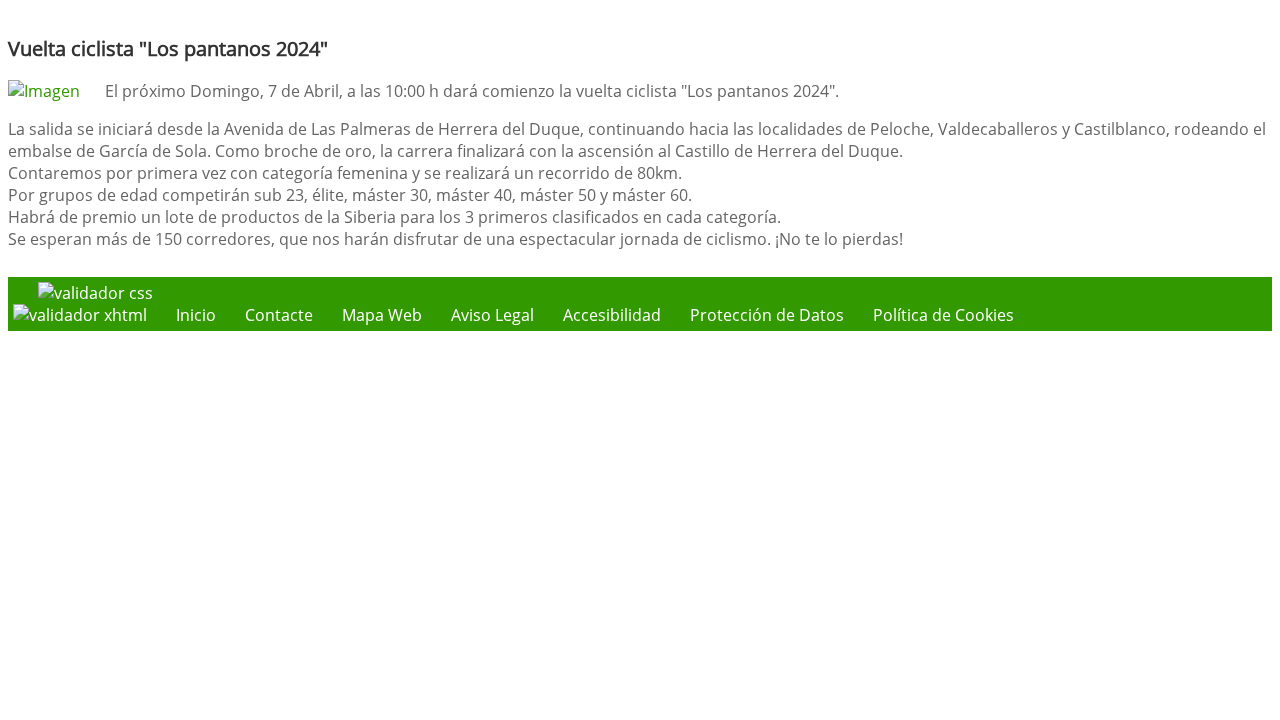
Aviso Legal (492, 315)
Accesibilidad (612, 315)
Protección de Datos (767, 315)
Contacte (279, 315)
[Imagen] (44, 91)
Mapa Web (382, 315)
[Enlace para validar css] (95, 293)
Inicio (196, 315)
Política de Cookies (943, 315)
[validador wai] (82, 315)
